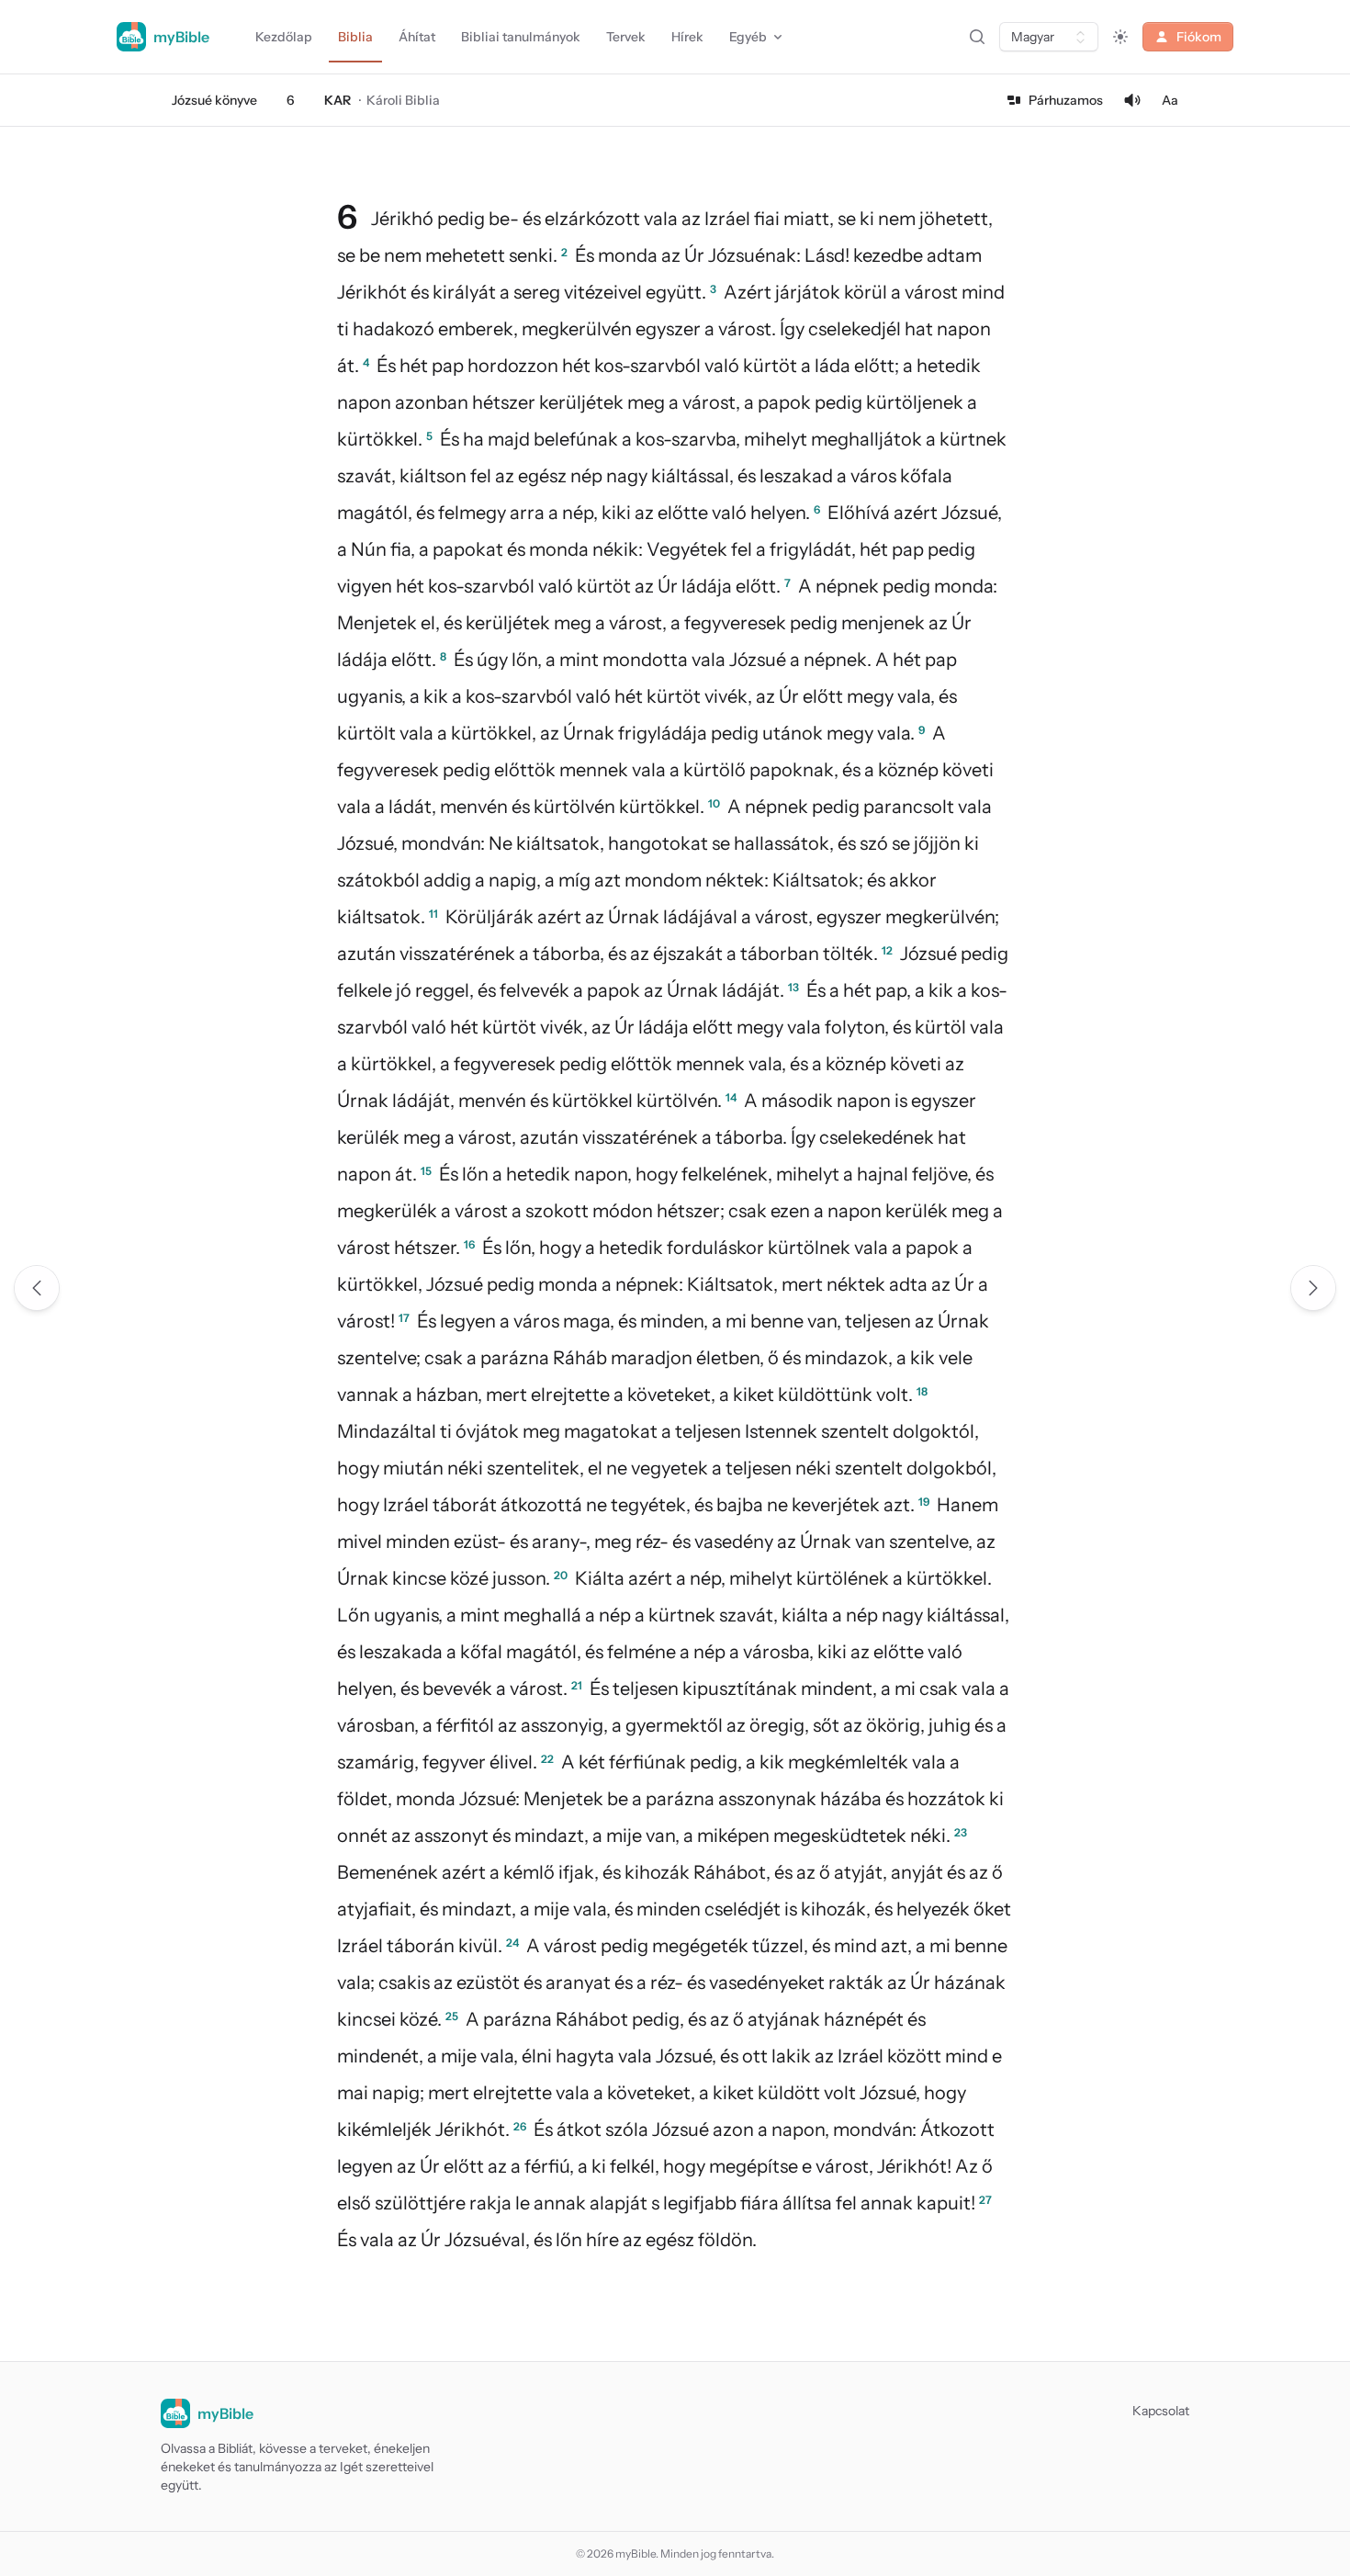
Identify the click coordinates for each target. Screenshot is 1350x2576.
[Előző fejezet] (37, 1288)
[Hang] (1132, 100)
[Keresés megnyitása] (977, 37)
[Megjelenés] (1120, 37)
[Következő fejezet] (1313, 1288)
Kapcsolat (1161, 2411)
